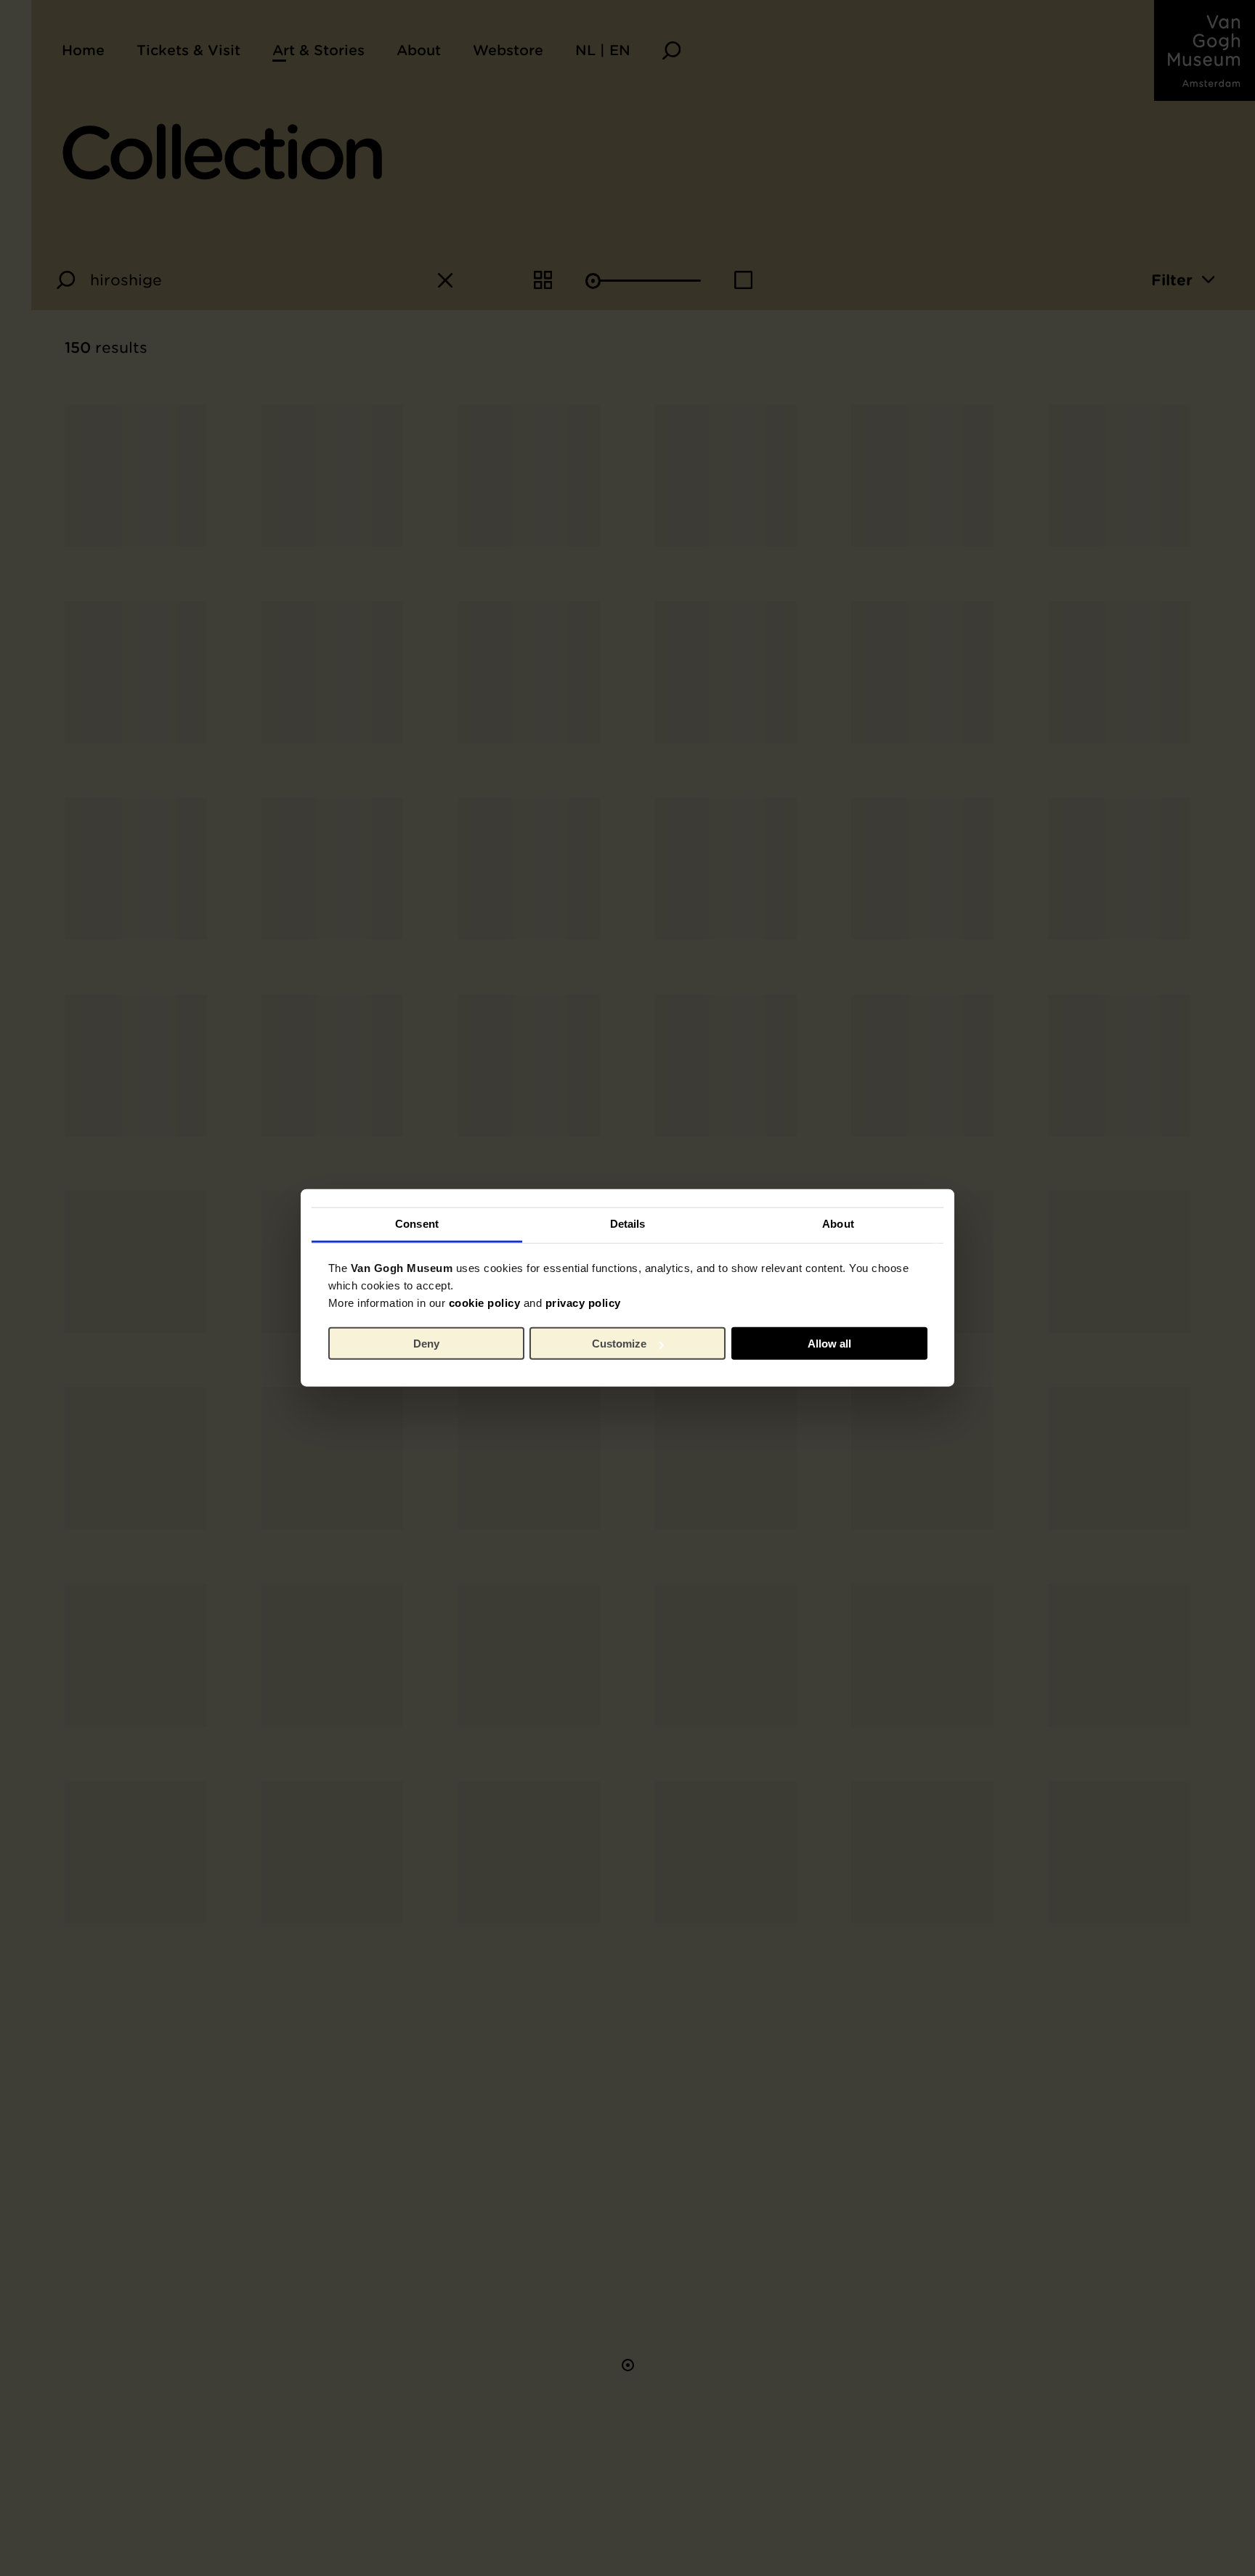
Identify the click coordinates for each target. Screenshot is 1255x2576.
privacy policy (583, 1303)
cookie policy (485, 1303)
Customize (619, 1344)
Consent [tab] (417, 1224)
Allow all (829, 1344)
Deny (426, 1344)
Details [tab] (628, 1224)
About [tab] (838, 1224)
